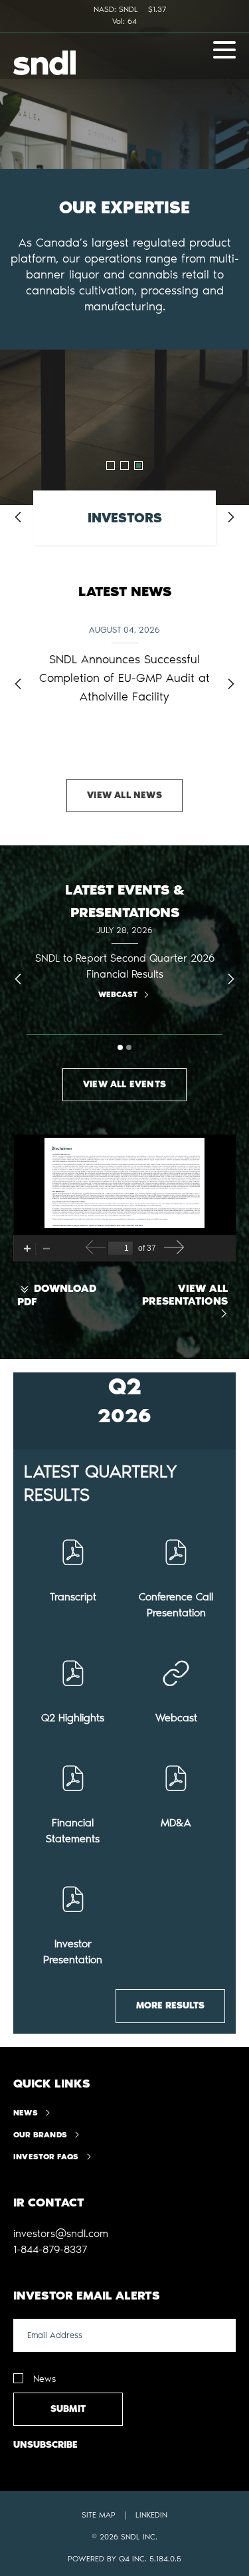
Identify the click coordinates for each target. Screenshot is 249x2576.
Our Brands (40, 2135)
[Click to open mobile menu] (224, 52)
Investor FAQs (46, 2157)
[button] (61, 2234)
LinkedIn (151, 2515)
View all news (124, 795)
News (26, 2113)
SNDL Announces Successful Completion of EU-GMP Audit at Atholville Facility (124, 678)
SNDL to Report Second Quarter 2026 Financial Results (125, 966)
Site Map (99, 2515)
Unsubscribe (45, 2445)
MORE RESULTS (170, 2005)
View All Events (124, 1084)
